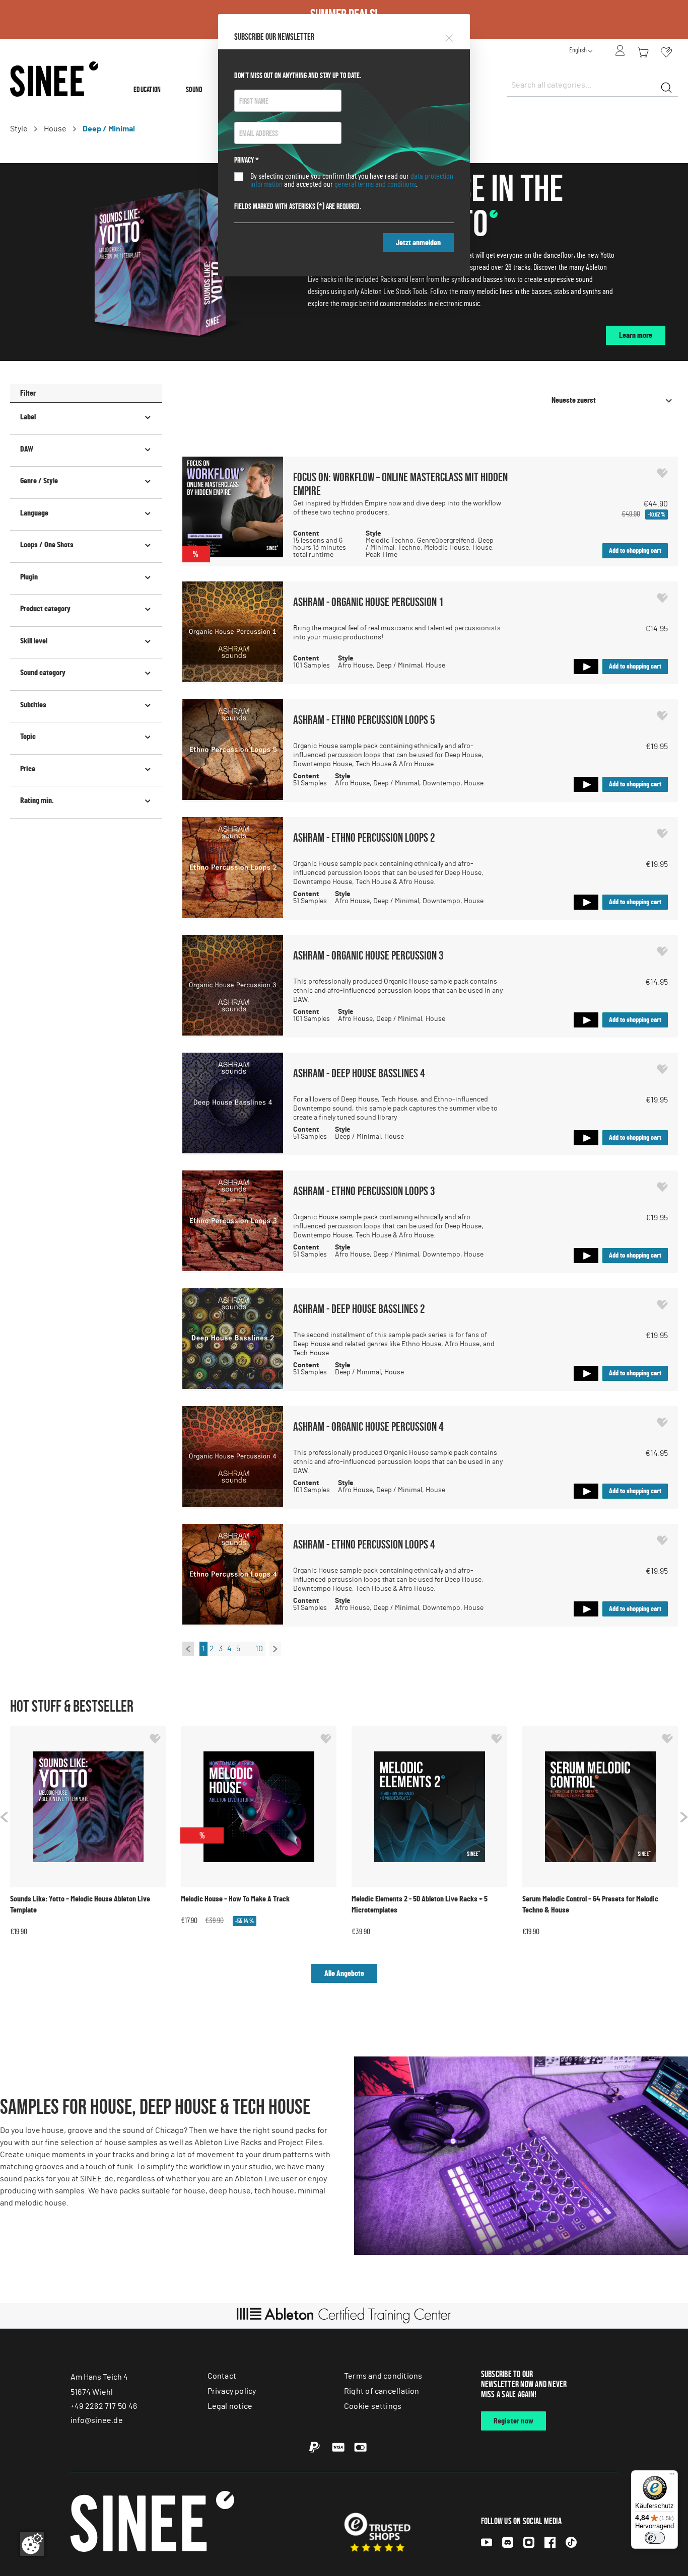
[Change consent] (32, 2544)
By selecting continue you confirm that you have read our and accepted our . (352, 180)
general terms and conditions (375, 184)
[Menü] (672, 2476)
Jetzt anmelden (418, 243)
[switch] (655, 2538)
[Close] (449, 36)
